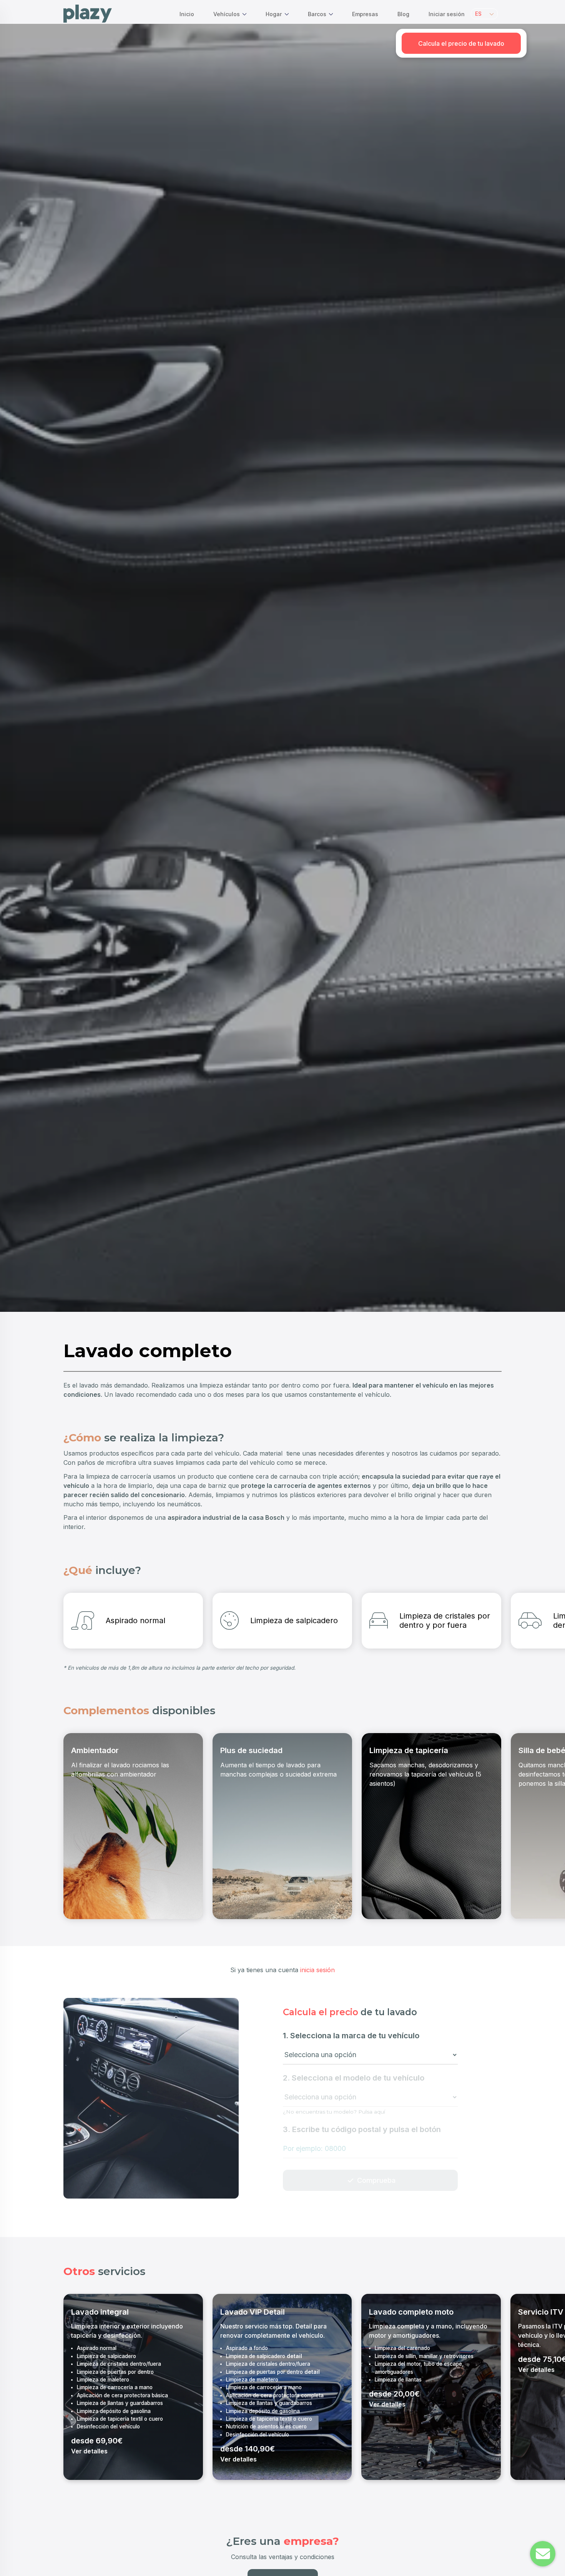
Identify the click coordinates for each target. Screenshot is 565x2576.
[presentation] (72, 1629)
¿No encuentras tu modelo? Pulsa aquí (334, 2112)
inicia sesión (317, 1970)
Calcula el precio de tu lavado (461, 43)
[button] (484, 14)
